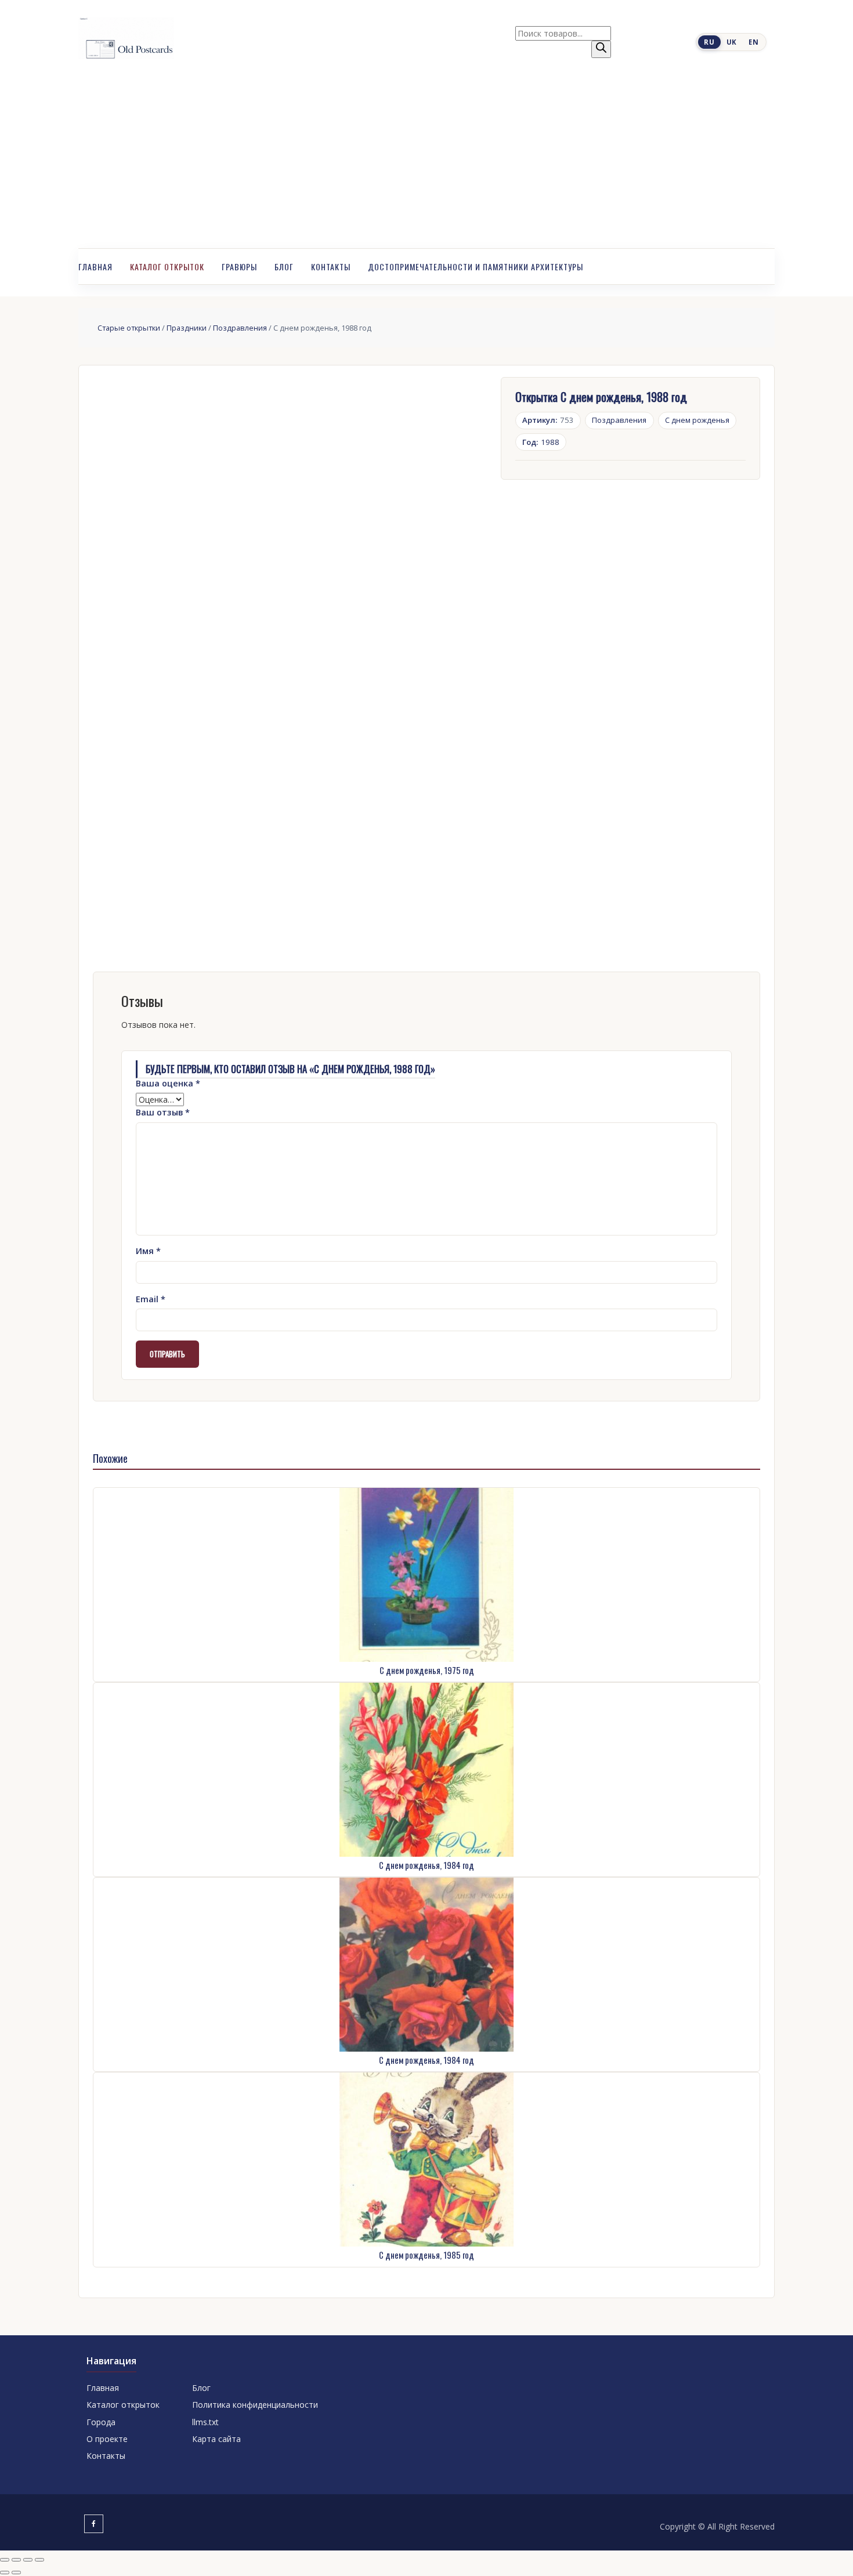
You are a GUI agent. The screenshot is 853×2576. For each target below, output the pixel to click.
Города (101, 2422)
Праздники (187, 328)
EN (753, 42)
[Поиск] (601, 49)
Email (151, 1299)
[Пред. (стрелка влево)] (5, 2573)
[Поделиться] (28, 2560)
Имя (148, 1251)
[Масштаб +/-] (5, 2560)
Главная (95, 267)
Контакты (331, 267)
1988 (541, 442)
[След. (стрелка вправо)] (16, 2573)
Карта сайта (216, 2439)
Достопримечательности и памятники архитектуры (476, 267)
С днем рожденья (697, 420)
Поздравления (240, 328)
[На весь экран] (16, 2560)
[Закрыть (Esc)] (39, 2560)
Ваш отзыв (163, 1112)
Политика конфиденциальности (255, 2405)
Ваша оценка (168, 1083)
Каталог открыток (167, 267)
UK (732, 42)
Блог (284, 267)
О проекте (107, 2439)
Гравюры (239, 267)
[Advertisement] (426, 161)
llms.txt (205, 2422)
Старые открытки (129, 328)
